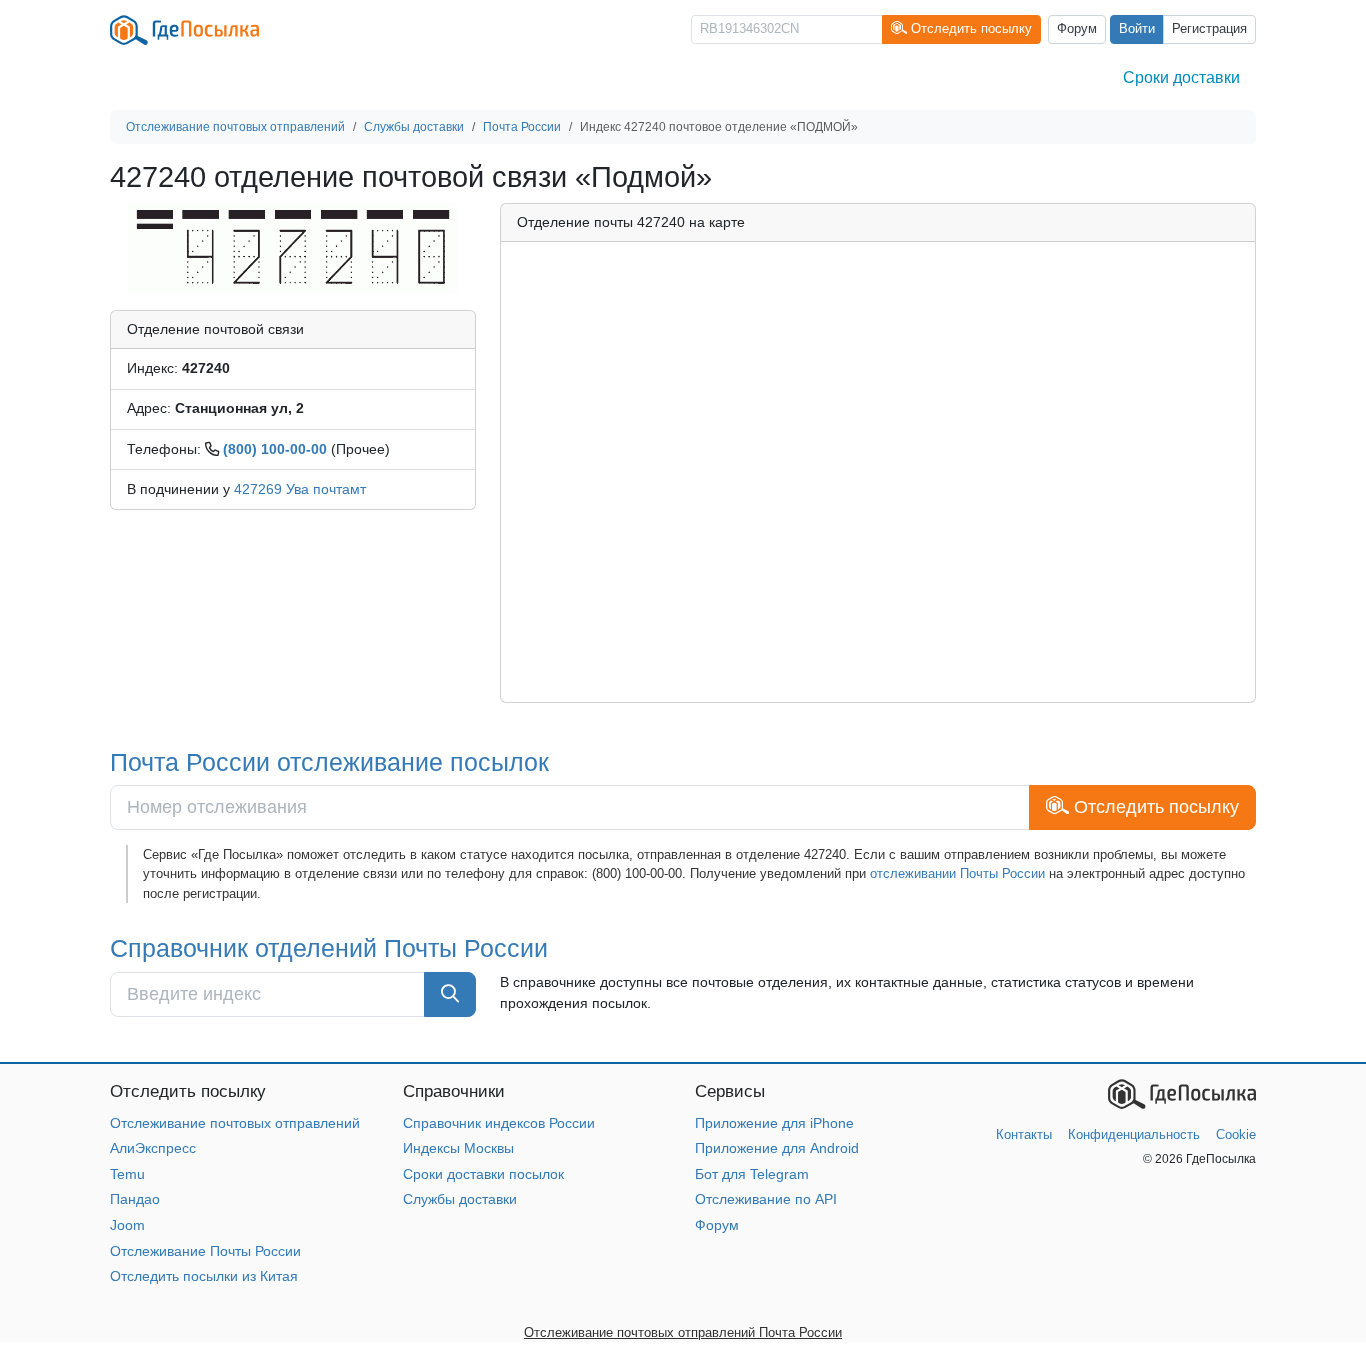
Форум (1077, 29)
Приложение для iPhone (774, 1123)
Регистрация (1209, 29)
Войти (1137, 29)
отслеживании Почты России (957, 873)
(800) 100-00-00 (275, 449)
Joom (127, 1225)
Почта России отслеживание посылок (329, 762)
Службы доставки (460, 1199)
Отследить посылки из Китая (204, 1276)
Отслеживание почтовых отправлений (235, 1123)
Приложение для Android (777, 1148)
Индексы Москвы (458, 1148)
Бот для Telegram (752, 1174)
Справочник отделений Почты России (329, 948)
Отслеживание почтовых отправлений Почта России (683, 1332)
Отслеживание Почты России (205, 1251)
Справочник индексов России (499, 1123)
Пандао (135, 1199)
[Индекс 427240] (292, 247)
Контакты (1024, 1134)
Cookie (1236, 1134)
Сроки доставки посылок (483, 1174)
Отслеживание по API (766, 1199)
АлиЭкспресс (153, 1148)
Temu (127, 1174)
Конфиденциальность (1134, 1134)
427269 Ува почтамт (300, 489)
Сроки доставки (1181, 77)
